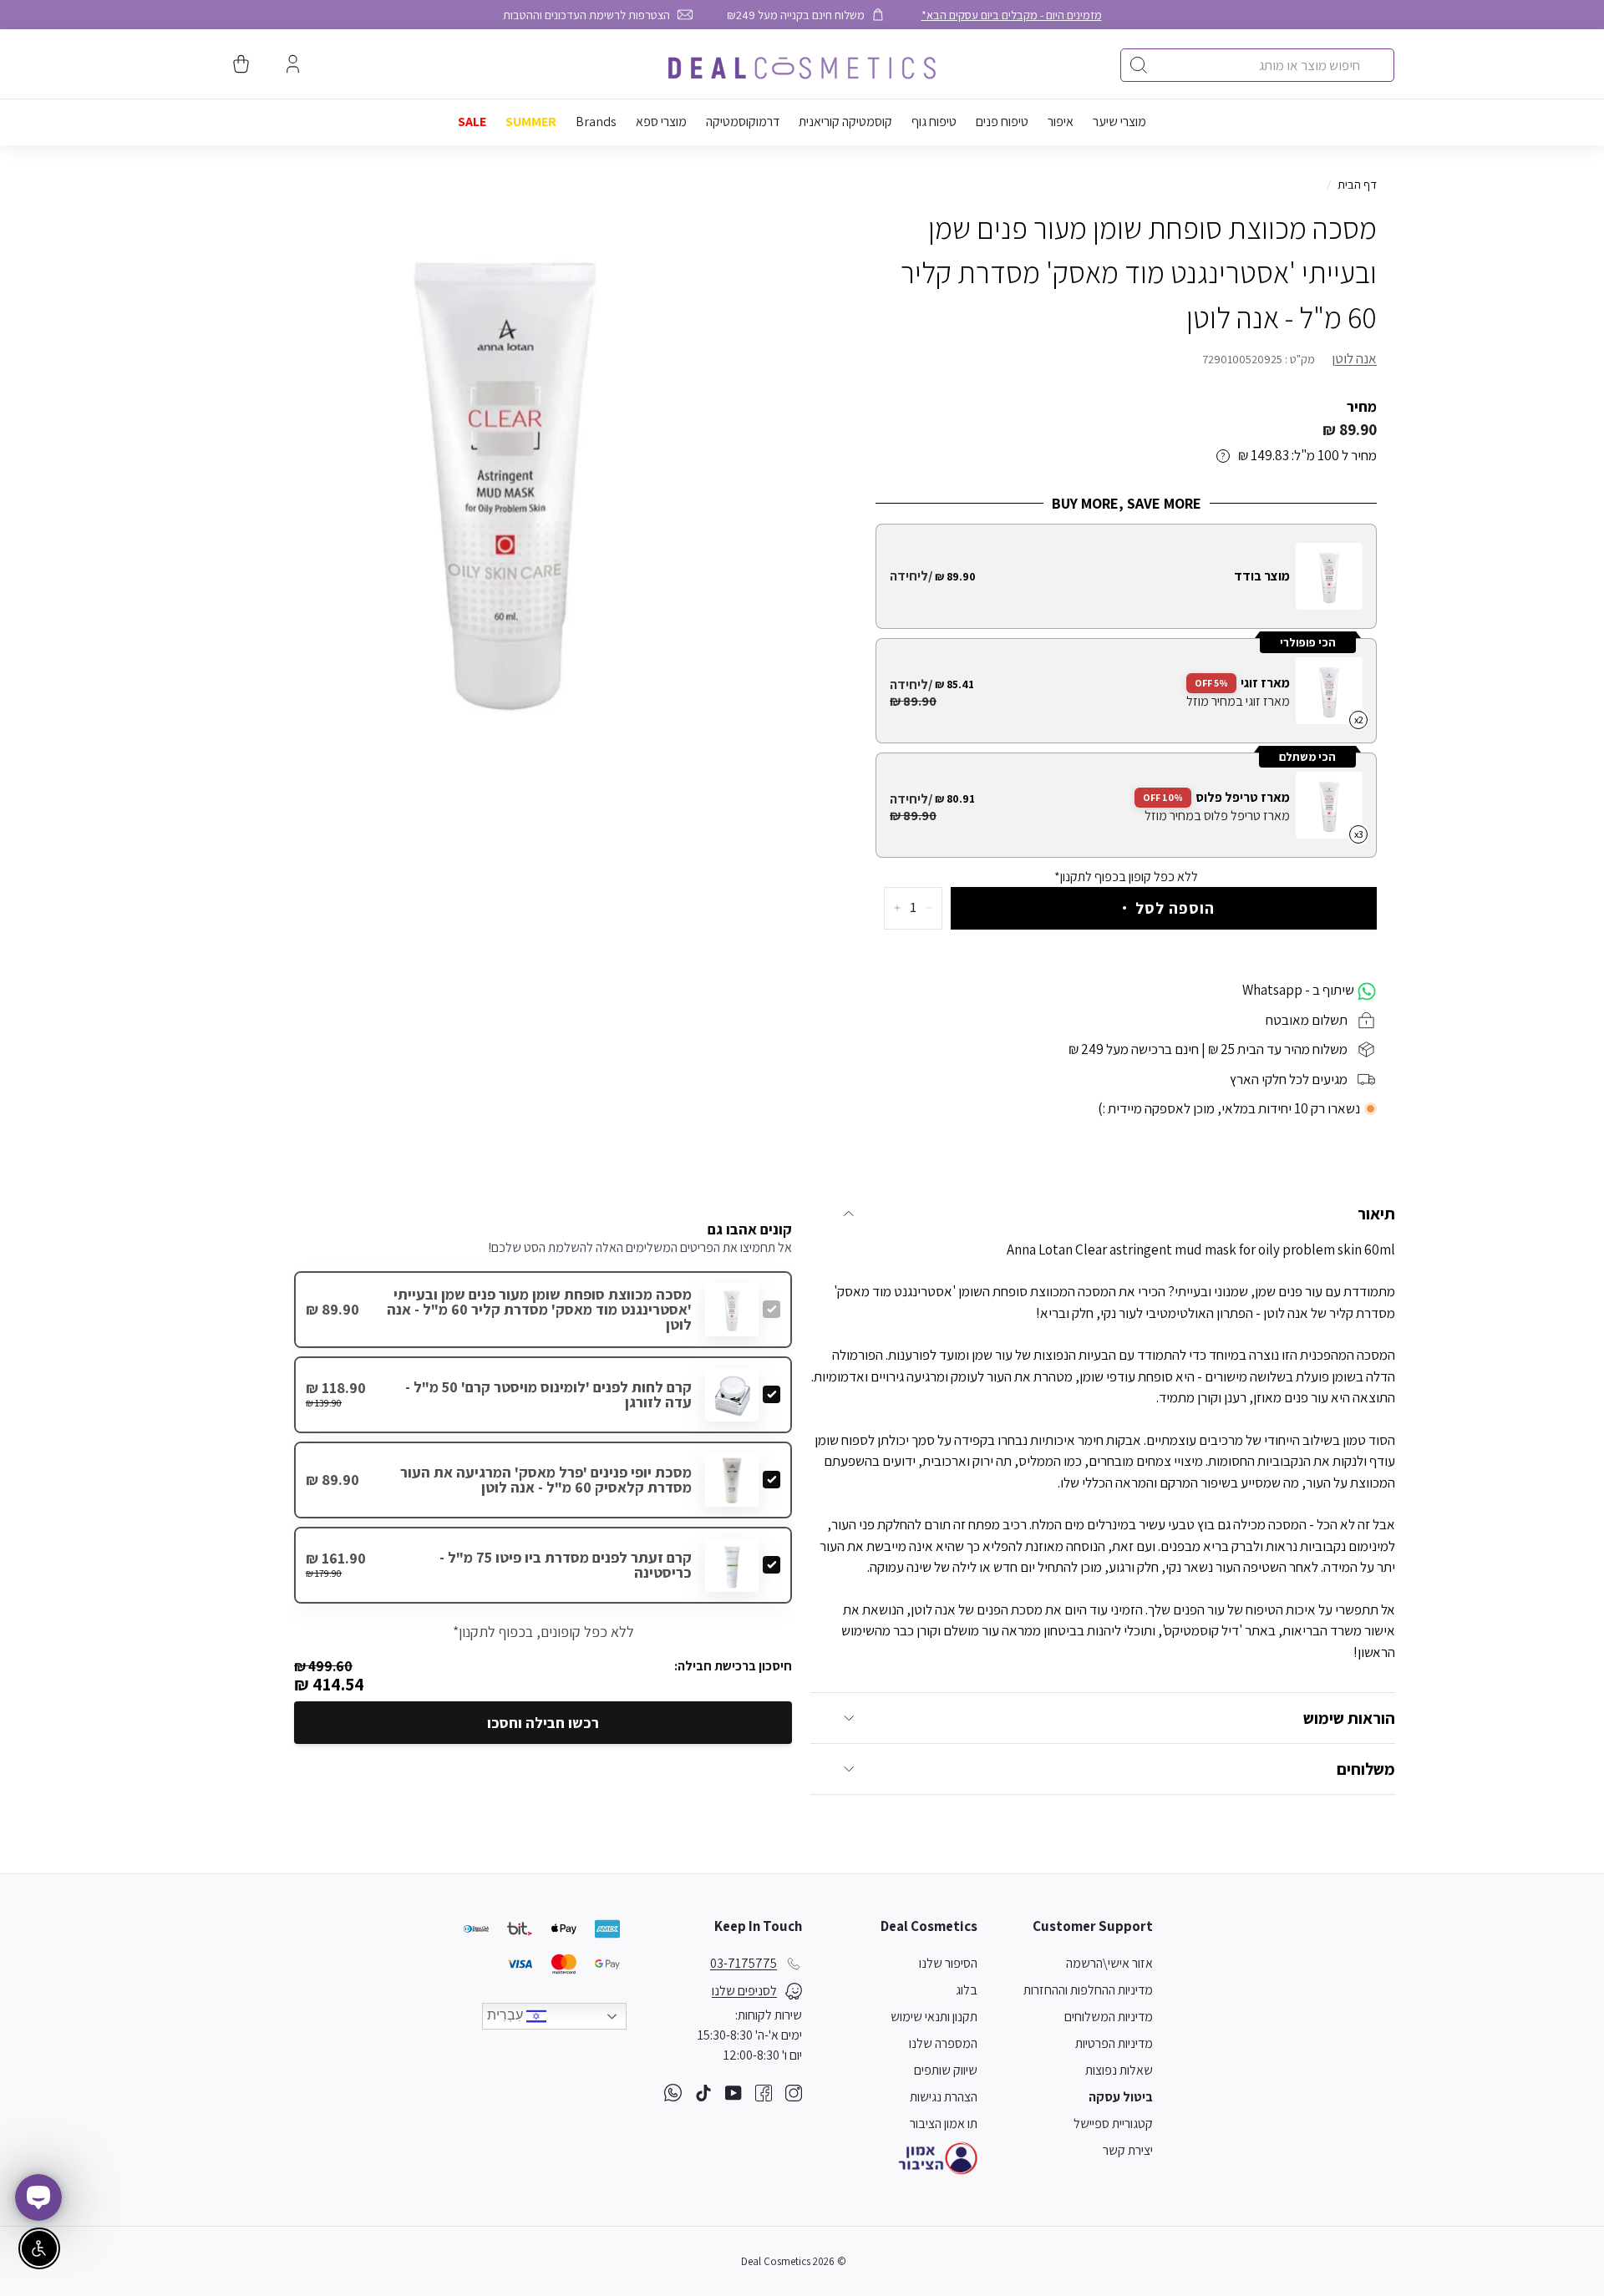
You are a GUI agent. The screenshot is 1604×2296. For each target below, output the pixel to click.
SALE (472, 122)
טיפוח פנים (1002, 122)
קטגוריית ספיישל (1113, 2124)
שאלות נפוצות (1119, 2070)
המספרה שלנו (943, 2043)
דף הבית (1357, 184)
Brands (596, 122)
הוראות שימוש (1349, 1718)
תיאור (1376, 1214)
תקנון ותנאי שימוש (934, 2017)
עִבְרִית (507, 2015)
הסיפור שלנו (948, 1963)
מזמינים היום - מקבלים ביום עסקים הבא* (1012, 15)
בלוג (967, 1990)
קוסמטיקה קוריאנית (845, 122)
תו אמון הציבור (944, 2124)
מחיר (1362, 406)
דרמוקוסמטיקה (743, 122)
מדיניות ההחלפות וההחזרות (1088, 1990)
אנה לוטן (1354, 358)
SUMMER (531, 122)
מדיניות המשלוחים (1109, 2017)
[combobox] (1257, 65)
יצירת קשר (1128, 2150)
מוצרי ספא (661, 122)
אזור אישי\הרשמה (1109, 1963)
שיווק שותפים (946, 2070)
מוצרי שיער (1119, 122)
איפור (1061, 122)
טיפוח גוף (934, 122)
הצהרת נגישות (944, 2097)
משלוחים (1366, 1769)
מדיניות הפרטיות (1114, 2043)
